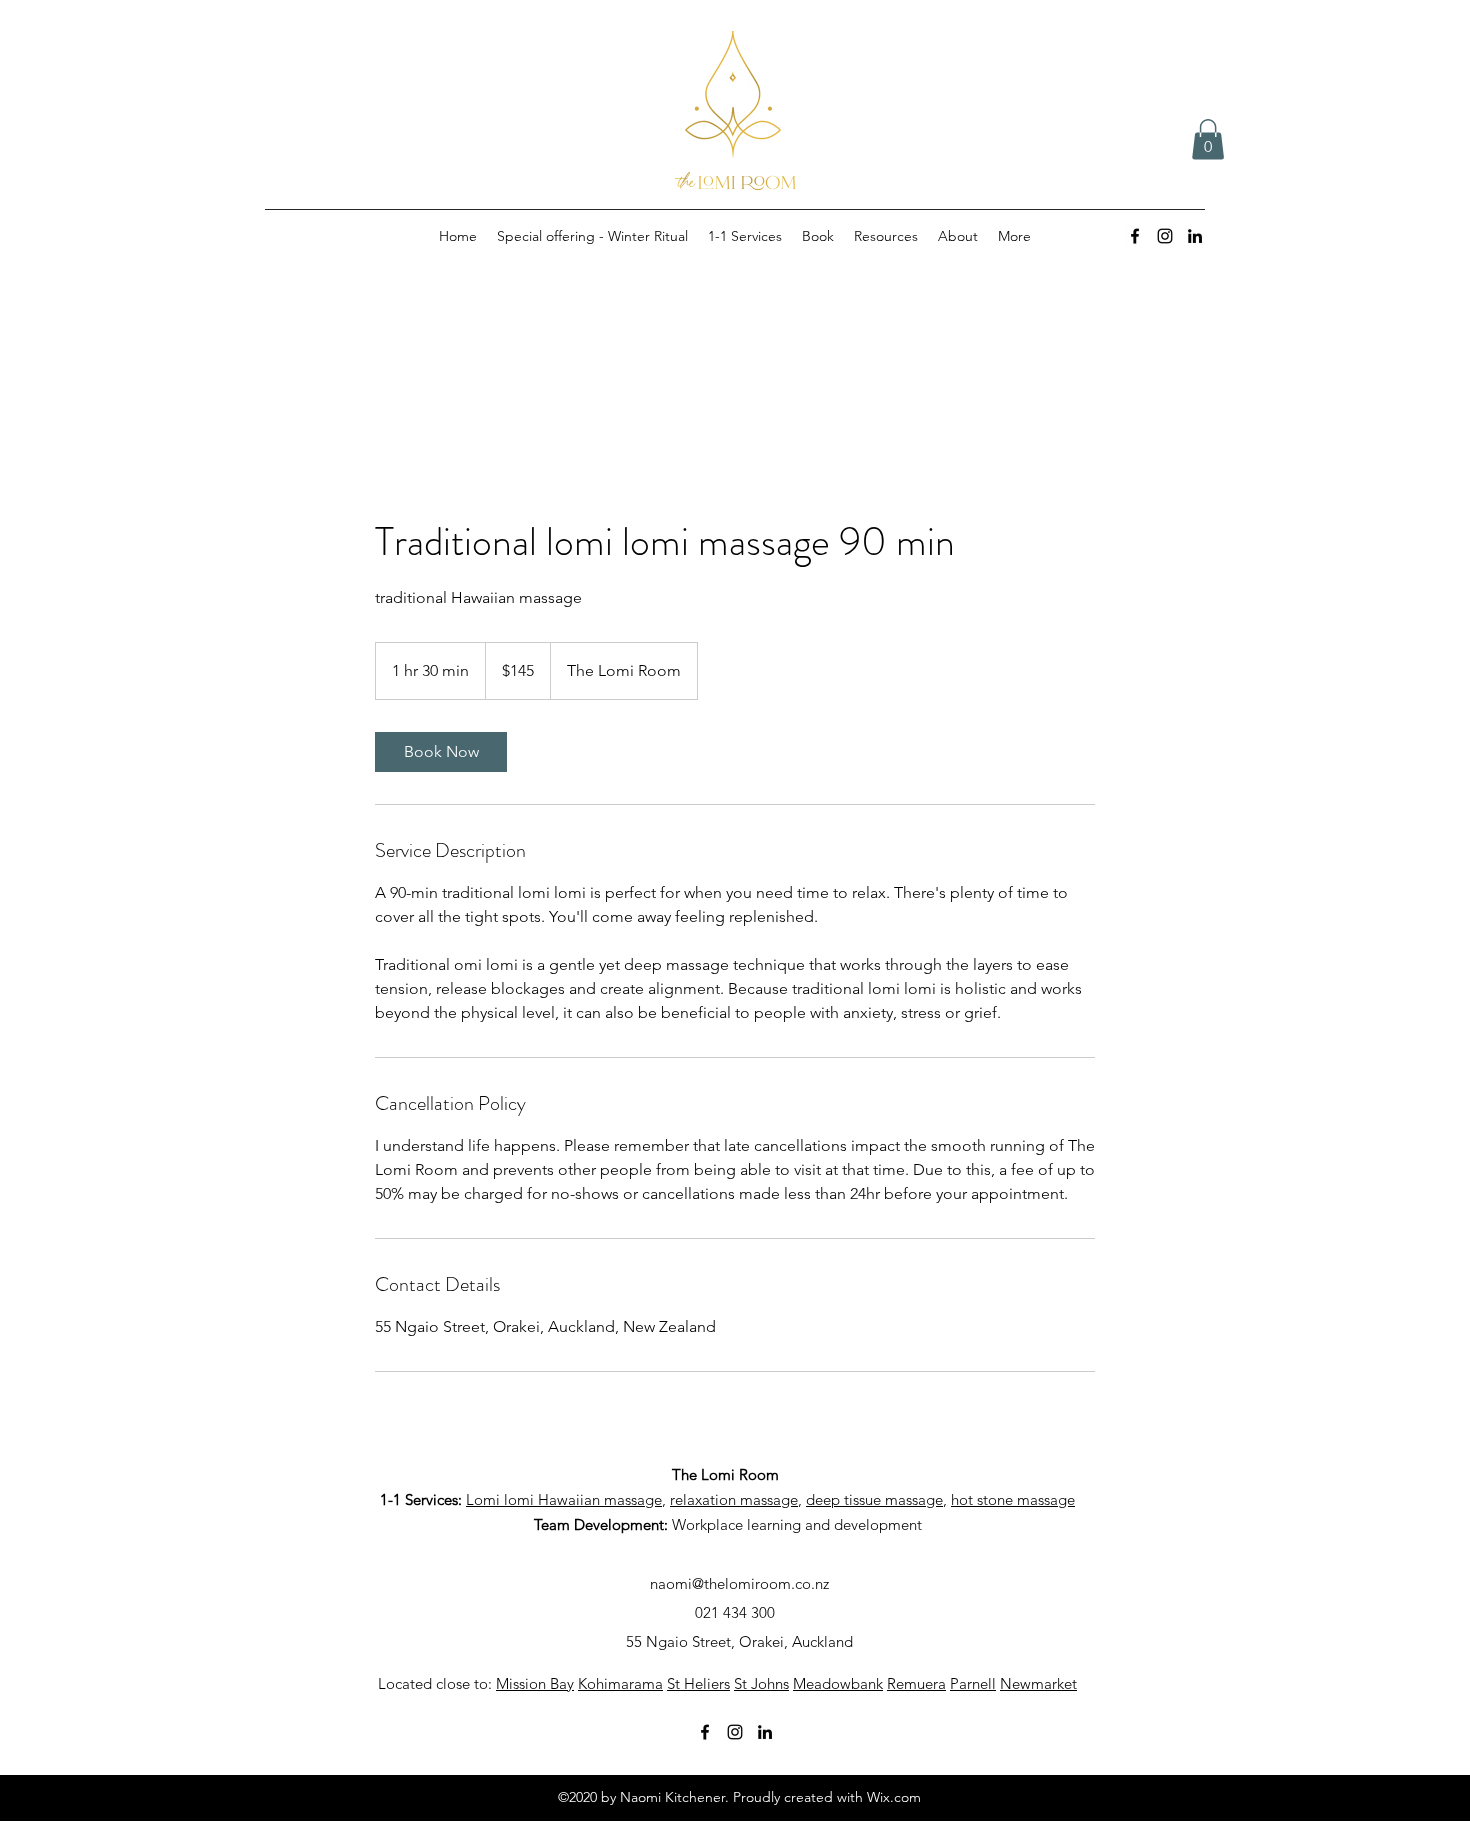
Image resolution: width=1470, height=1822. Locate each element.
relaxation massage (734, 1499)
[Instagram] (1165, 236)
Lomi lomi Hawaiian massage (564, 1499)
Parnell (973, 1683)
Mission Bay (535, 1683)
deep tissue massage (874, 1499)
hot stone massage (1013, 1499)
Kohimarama (620, 1683)
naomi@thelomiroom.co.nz (739, 1583)
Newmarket (1038, 1683)
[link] (441, 752)
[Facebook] (1135, 236)
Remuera (916, 1683)
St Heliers (698, 1683)
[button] (1208, 139)
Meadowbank (838, 1683)
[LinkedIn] (1195, 236)
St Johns (761, 1683)
